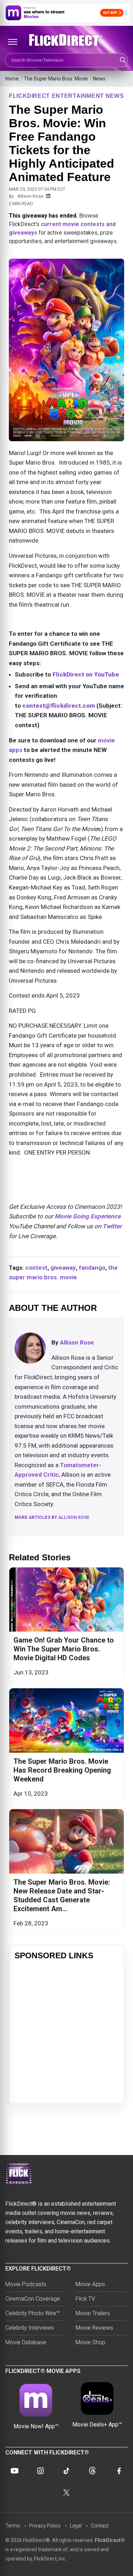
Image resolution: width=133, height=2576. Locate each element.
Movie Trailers (93, 2313)
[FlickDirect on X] (67, 2493)
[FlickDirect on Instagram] (40, 2471)
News (99, 79)
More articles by (52, 1517)
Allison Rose (30, 196)
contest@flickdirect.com (59, 706)
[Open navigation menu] (12, 42)
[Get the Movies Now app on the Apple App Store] (66, 13)
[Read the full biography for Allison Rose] (30, 1348)
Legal (76, 2526)
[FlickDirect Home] (66, 40)
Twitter (112, 1226)
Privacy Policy (45, 2526)
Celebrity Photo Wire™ (32, 2313)
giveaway (63, 1268)
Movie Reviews (94, 2328)
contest (36, 1268)
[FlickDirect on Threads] (93, 2471)
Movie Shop (90, 2342)
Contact (100, 2526)
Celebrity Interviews (30, 2328)
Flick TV (85, 2299)
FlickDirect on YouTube (86, 674)
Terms (13, 2526)
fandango (92, 1268)
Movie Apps (90, 2284)
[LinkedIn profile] (48, 196)
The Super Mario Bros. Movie (56, 79)
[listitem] (66, 1625)
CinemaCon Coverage (33, 2299)
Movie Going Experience (88, 1216)
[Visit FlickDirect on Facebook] (118, 2471)
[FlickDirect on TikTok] (66, 2471)
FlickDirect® (110, 2540)
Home (12, 79)
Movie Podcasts (26, 2284)
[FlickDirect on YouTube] (15, 2471)
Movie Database (26, 2342)
